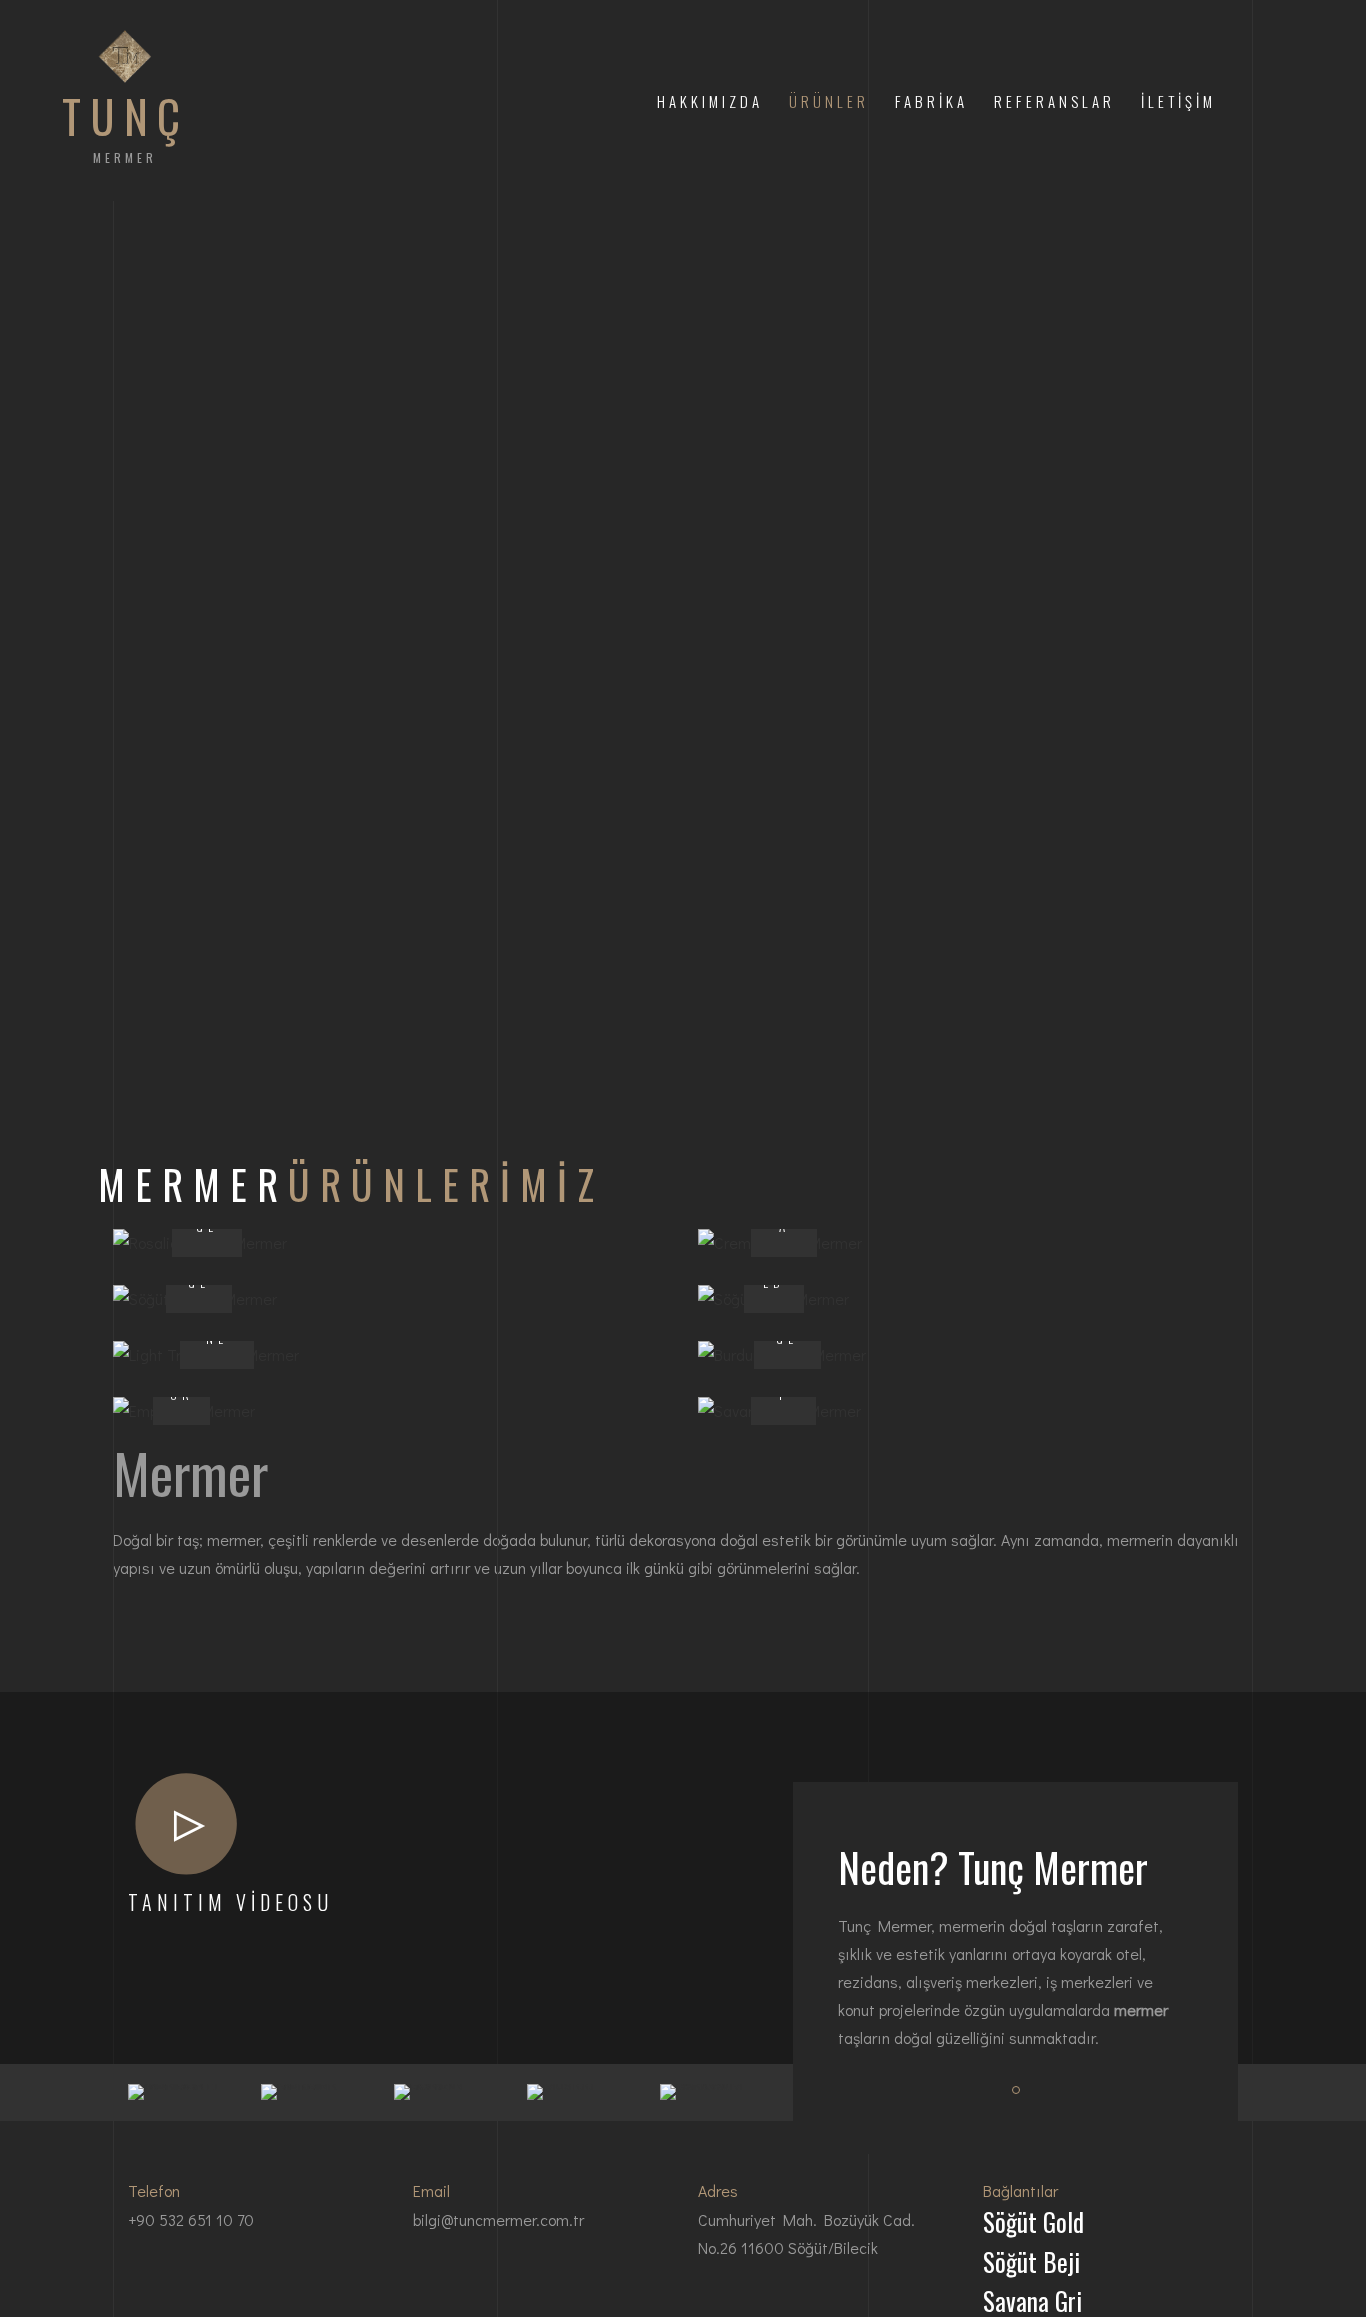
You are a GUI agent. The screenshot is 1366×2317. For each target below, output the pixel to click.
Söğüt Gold (1033, 2221)
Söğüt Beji (1031, 2261)
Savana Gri (1032, 2300)
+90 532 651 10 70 (191, 2219)
